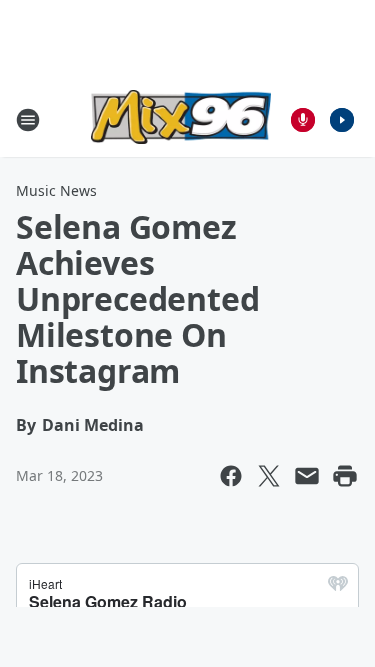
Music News (56, 190)
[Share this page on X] (269, 476)
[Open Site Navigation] (28, 120)
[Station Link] (181, 119)
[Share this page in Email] (307, 476)
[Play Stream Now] (342, 120)
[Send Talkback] (303, 120)
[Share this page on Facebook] (231, 476)
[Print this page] (345, 476)
